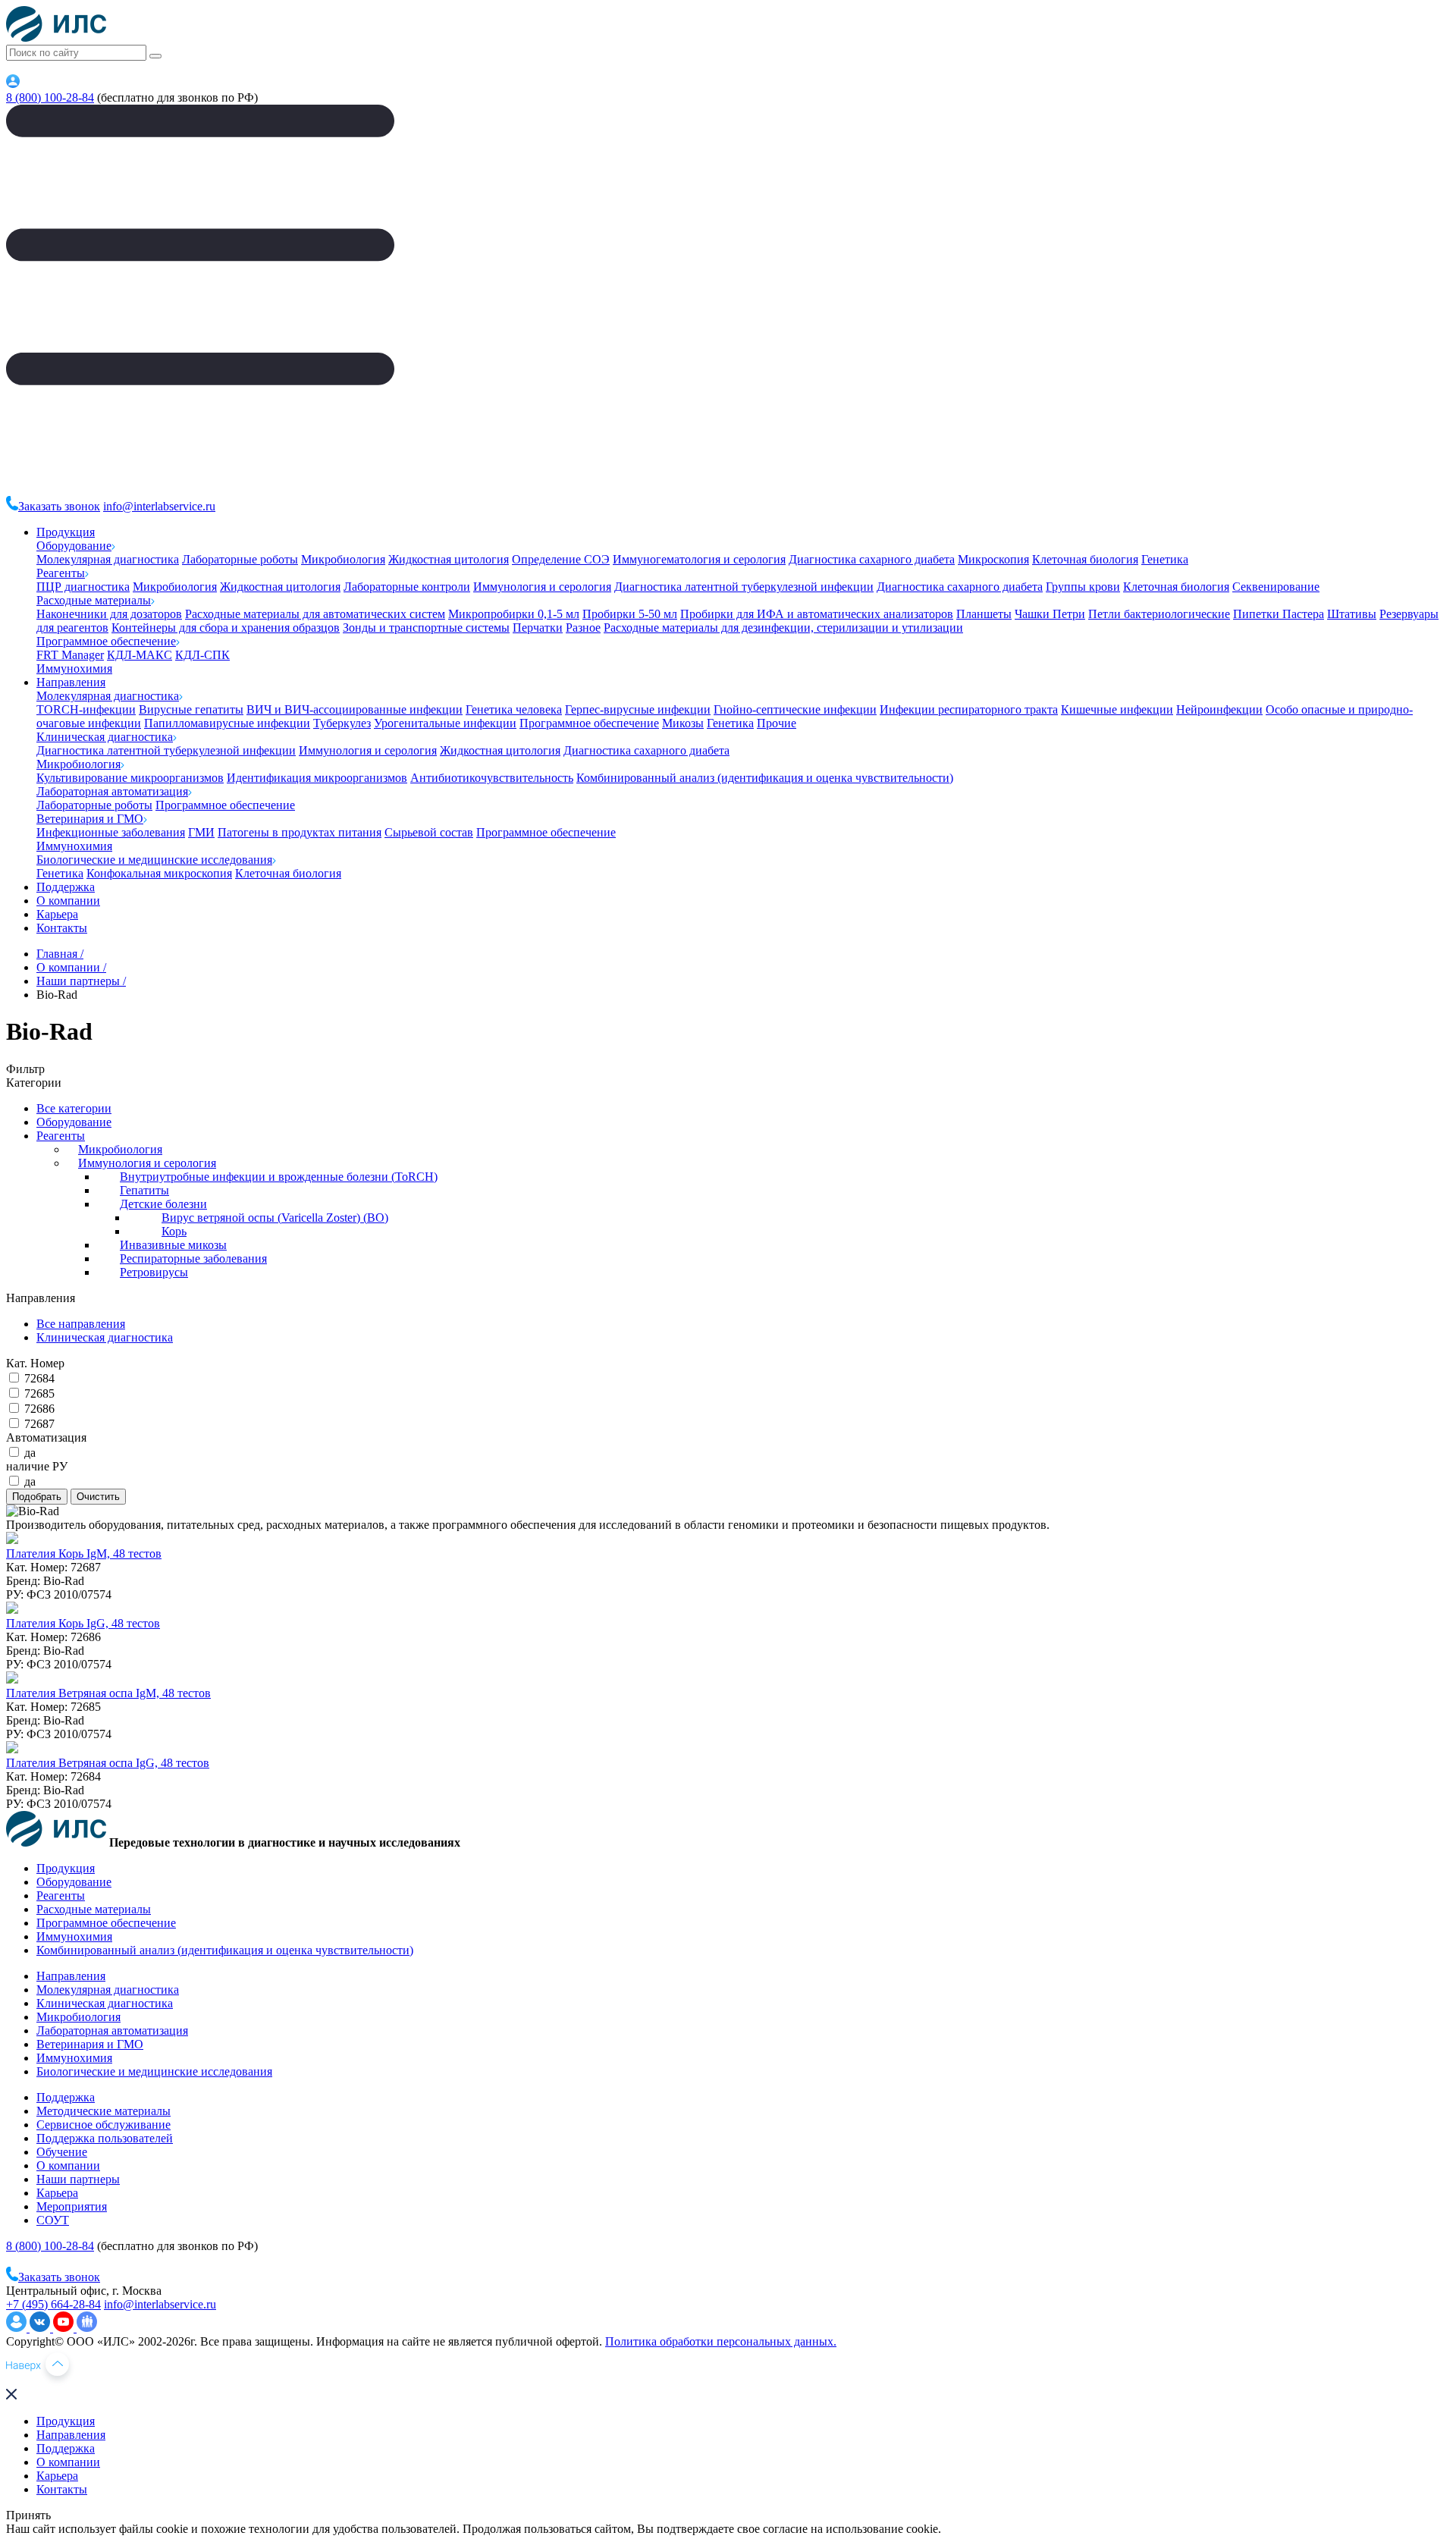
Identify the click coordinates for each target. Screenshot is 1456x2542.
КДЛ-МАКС (140, 655)
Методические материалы (104, 2111)
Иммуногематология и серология (699, 559)
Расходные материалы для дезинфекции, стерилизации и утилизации (783, 628)
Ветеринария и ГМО (90, 819)
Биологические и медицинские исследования (154, 860)
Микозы (683, 723)
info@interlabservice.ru (159, 506)
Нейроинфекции (1219, 709)
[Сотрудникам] (13, 84)
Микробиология (343, 559)
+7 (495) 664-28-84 (53, 2304)
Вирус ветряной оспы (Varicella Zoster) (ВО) (275, 1218)
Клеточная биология (1085, 559)
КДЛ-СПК (202, 655)
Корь (174, 1231)
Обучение (62, 2152)
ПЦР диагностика (83, 587)
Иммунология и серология (542, 587)
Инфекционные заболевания (111, 832)
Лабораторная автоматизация (112, 791)
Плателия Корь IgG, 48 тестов (83, 1623)
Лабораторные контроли (407, 587)
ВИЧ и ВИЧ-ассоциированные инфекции (355, 709)
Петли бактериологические (1159, 614)
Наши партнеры (78, 2179)
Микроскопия (993, 559)
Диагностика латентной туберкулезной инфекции (744, 587)
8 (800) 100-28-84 (50, 97)
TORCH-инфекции (86, 709)
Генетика (1165, 559)
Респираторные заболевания (193, 1258)
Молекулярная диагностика (108, 559)
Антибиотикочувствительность (492, 778)
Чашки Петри (1050, 614)
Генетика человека (514, 709)
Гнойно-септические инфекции (795, 709)
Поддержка (66, 887)
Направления (71, 682)
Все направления (81, 1324)
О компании (68, 901)
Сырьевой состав (429, 832)
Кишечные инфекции (1117, 709)
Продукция (66, 532)
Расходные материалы (94, 600)
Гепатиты (144, 1190)
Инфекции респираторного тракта (969, 709)
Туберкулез (342, 723)
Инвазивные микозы (173, 1245)
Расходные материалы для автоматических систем (315, 614)
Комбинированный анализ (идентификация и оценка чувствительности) (765, 778)
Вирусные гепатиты (191, 709)
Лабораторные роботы (240, 559)
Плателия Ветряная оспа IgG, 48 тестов (108, 1763)
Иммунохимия (74, 668)
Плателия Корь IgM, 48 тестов (84, 1553)
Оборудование (74, 546)
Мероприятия (72, 2206)
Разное (583, 628)
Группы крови (1083, 587)
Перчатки (538, 628)
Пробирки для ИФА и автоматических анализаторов (817, 614)
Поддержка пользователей (105, 2138)
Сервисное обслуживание (104, 2125)
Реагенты (61, 573)
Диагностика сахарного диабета (872, 559)
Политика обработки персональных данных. (721, 2341)
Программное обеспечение (106, 641)
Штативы (1352, 614)
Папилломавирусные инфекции (227, 723)
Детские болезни (163, 1204)
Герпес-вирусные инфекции (638, 709)
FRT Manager (70, 655)
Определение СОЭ (561, 559)
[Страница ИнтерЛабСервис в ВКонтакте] (41, 2328)
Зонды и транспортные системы (426, 628)
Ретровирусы (154, 1272)
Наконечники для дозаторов (109, 614)
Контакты (62, 928)
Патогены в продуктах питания (300, 832)
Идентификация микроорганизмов (317, 778)
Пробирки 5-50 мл (630, 614)
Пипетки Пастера (1279, 614)
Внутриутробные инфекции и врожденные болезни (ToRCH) (279, 1177)
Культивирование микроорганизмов (130, 778)
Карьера (57, 914)
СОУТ (53, 2220)
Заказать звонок (59, 506)
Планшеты (984, 614)
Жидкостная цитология (449, 559)
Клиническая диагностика (105, 737)
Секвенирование (1276, 587)
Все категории (74, 1108)
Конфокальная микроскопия (159, 873)
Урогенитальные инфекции (445, 723)
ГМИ (201, 832)
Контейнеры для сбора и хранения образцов (226, 628)
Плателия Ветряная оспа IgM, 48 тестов (108, 1693)
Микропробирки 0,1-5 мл (514, 614)
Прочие (777, 723)
